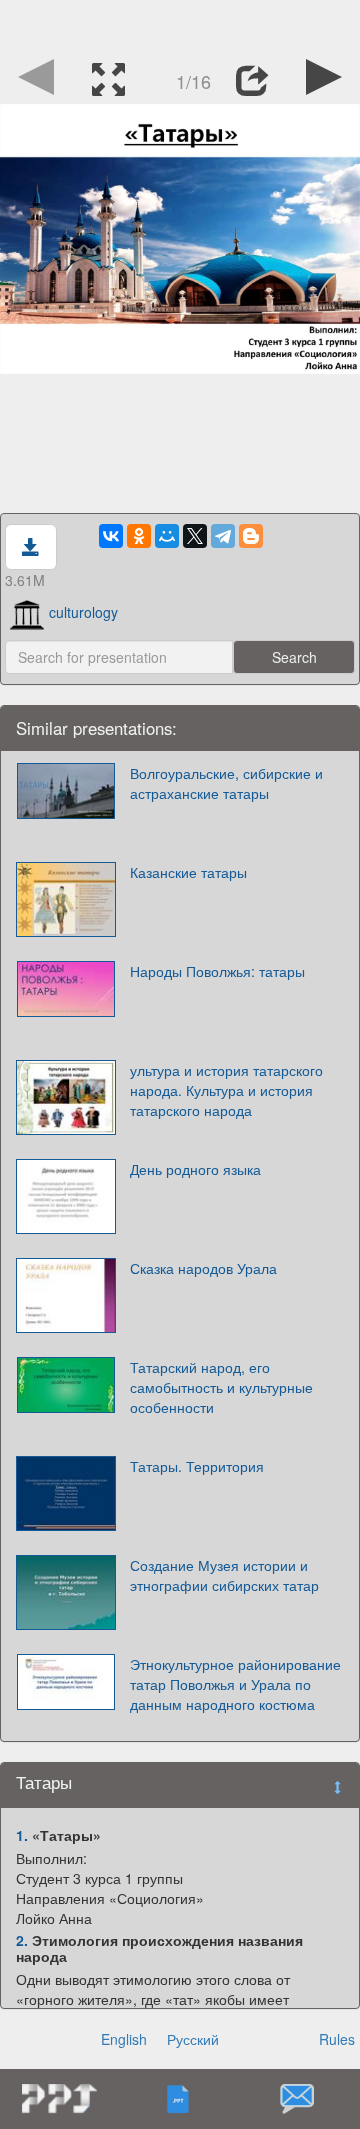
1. (22, 1835)
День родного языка (195, 1169)
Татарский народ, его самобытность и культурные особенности (221, 1387)
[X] (195, 536)
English (124, 2039)
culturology (83, 612)
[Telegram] (223, 536)
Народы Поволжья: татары (217, 971)
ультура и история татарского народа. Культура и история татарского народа (226, 1090)
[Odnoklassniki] (139, 536)
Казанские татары (188, 872)
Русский (193, 2039)
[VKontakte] (111, 536)
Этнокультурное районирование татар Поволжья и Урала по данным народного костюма (235, 1684)
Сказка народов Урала (203, 1268)
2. (22, 1940)
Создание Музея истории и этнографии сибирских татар (224, 1575)
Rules (337, 2039)
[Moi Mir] (167, 536)
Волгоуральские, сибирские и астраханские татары (226, 783)
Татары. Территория (197, 1466)
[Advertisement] (180, 25)
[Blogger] (251, 536)
